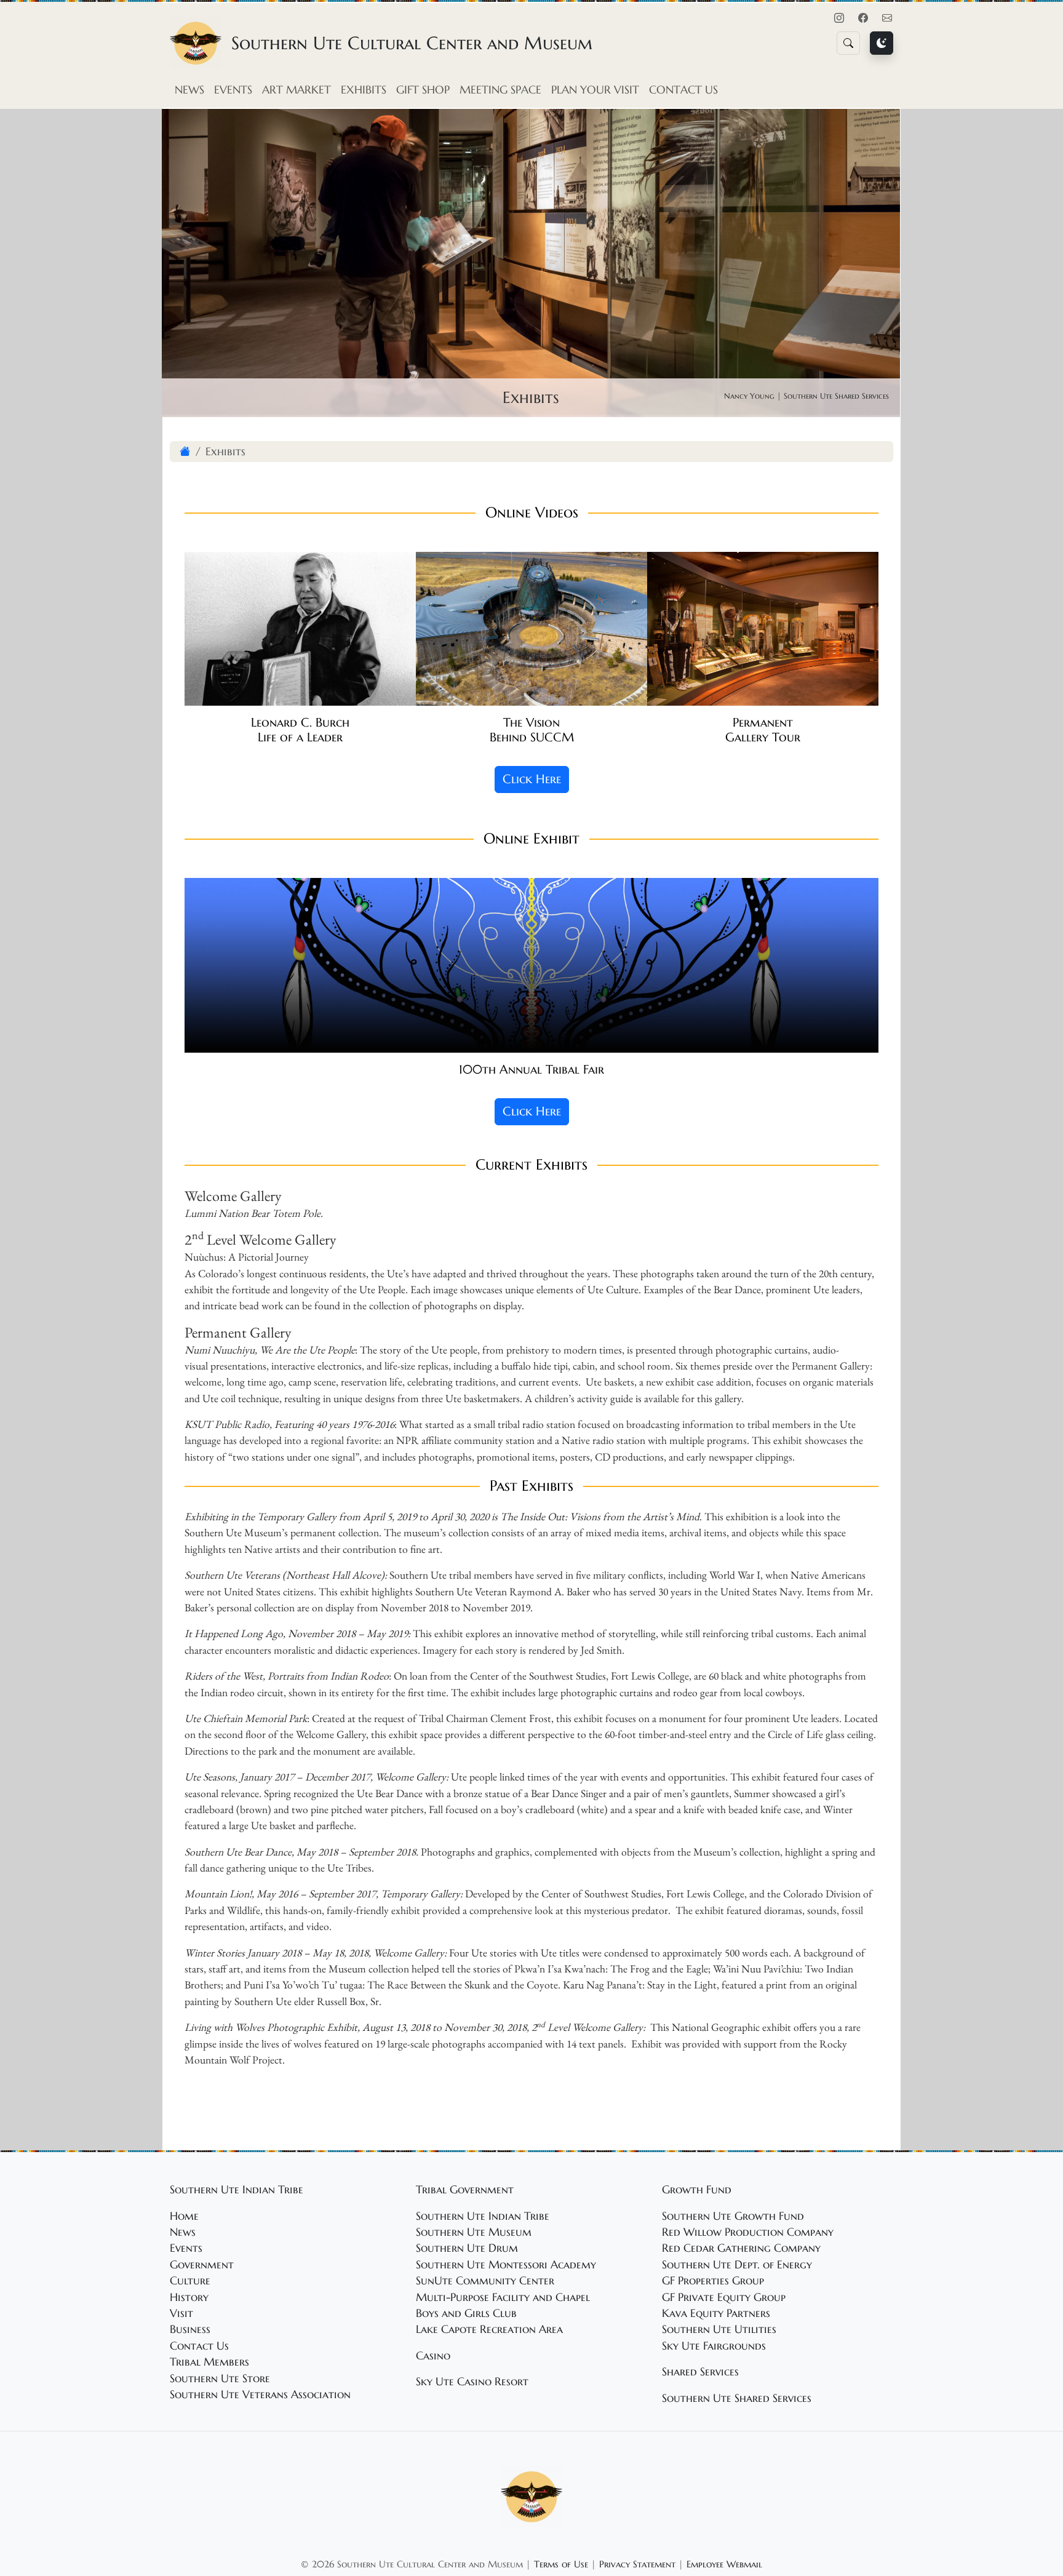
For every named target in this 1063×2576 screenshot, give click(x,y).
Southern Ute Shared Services (737, 2398)
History (189, 2297)
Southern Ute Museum (474, 2232)
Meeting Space (500, 90)
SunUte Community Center (485, 2281)
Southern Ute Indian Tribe (483, 2216)
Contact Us (683, 90)
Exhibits (364, 90)
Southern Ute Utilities (719, 2329)
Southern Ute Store (220, 2379)
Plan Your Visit (595, 90)
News (189, 90)
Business (190, 2329)
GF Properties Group (713, 2281)
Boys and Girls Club (466, 2313)
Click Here (532, 779)
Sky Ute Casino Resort (472, 2382)
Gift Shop (423, 90)
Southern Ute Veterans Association (260, 2395)
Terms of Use (561, 2564)
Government (202, 2265)
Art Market (297, 90)
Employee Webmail (724, 2564)
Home (184, 2216)
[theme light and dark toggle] (882, 43)
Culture (190, 2281)
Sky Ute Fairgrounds (714, 2346)
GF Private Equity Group (724, 2297)
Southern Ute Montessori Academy (506, 2265)
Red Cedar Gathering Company (741, 2248)
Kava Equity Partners (716, 2313)
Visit (181, 2313)
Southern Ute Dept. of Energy (737, 2265)
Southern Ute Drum (467, 2248)
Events (233, 90)
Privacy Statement (637, 2564)
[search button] (848, 43)
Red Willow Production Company (748, 2232)
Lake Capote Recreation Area (489, 2329)
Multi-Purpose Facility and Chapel (503, 2297)
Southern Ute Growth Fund (733, 2216)
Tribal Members (209, 2362)
